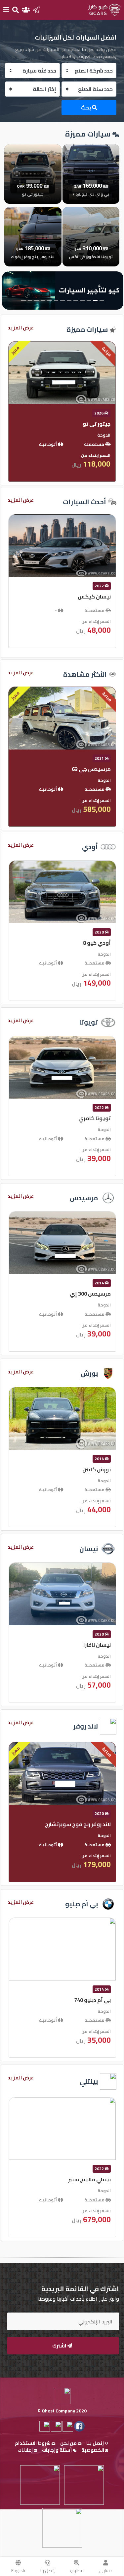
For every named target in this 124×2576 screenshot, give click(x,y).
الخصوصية (93, 2450)
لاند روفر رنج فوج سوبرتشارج (78, 1824)
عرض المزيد (21, 328)
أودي (90, 847)
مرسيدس (84, 1198)
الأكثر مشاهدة (85, 674)
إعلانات (26, 2450)
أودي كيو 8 (97, 943)
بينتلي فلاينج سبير (89, 2179)
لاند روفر (85, 1726)
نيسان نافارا (97, 1645)
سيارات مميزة (87, 329)
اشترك (60, 2346)
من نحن (69, 2443)
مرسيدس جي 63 (91, 769)
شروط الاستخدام (33, 2443)
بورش (89, 1373)
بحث (86, 107)
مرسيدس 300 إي (90, 1294)
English (18, 2570)
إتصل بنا (47, 2570)
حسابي (106, 2570)
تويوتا (88, 1022)
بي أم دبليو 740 (92, 2000)
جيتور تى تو (97, 424)
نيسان (89, 1549)
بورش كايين (97, 1469)
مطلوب (77, 2570)
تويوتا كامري (95, 1118)
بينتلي (89, 2081)
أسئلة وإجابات (57, 2450)
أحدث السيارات (84, 502)
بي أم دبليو (82, 1904)
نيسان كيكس (94, 597)
